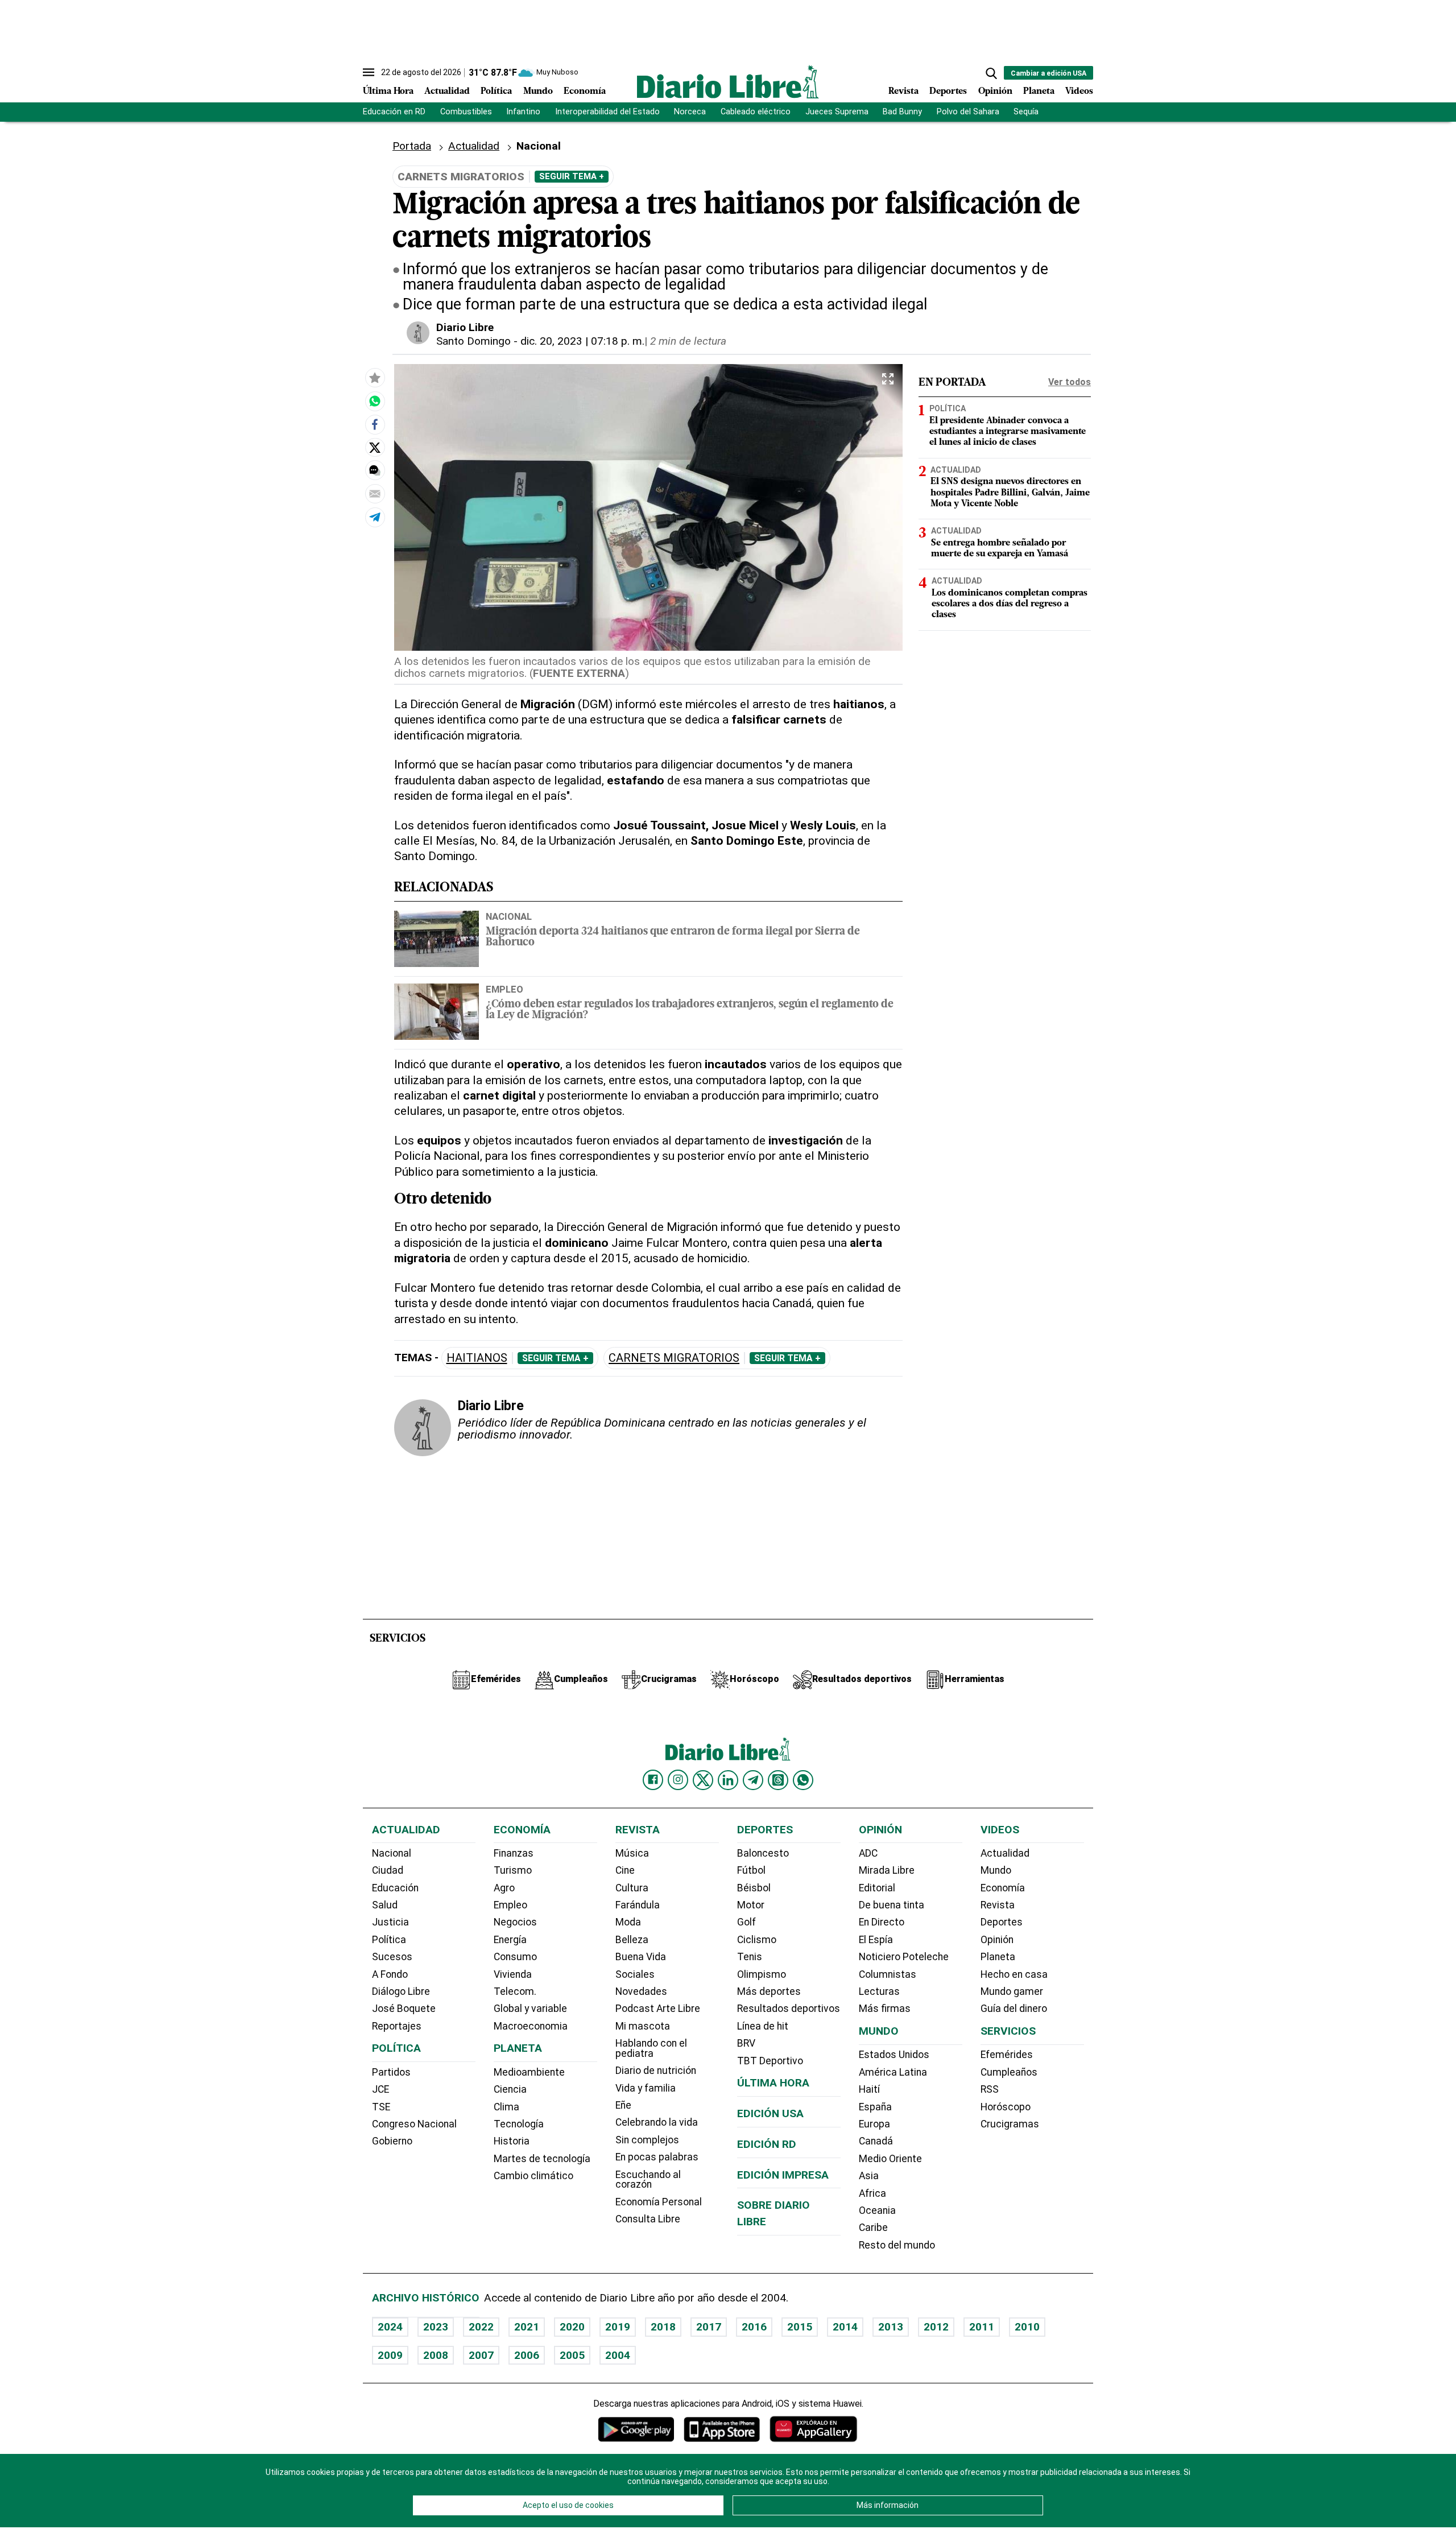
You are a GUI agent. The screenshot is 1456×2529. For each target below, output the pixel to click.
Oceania (877, 2210)
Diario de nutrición (656, 2071)
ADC (868, 1853)
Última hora (773, 2083)
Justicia (390, 1922)
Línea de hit (763, 2026)
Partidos (391, 2072)
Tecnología (519, 2124)
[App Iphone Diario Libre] (722, 2429)
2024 (390, 2327)
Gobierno (392, 2141)
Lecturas (879, 1991)
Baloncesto (763, 1853)
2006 (527, 2355)
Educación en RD (394, 112)
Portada (412, 146)
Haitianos (477, 1358)
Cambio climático (533, 2176)
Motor (751, 1905)
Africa (872, 2193)
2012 (936, 2327)
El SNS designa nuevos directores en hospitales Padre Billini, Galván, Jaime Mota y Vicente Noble (1010, 493)
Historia (512, 2141)
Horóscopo (1006, 2107)
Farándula (638, 1905)
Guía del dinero (1014, 2009)
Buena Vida (641, 1957)
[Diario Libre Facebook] (653, 1780)
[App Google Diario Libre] (636, 2429)
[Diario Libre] (728, 82)
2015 (800, 2327)
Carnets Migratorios (674, 1358)
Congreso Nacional (414, 2124)
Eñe (623, 2105)
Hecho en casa (1014, 1974)
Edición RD (767, 2144)
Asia (869, 2176)
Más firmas (885, 2009)
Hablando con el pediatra (651, 2048)
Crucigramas (1010, 2124)
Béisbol (754, 1888)
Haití (869, 2089)
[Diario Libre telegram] (753, 1780)
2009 (390, 2355)
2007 (481, 2355)
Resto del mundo (897, 2245)
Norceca (690, 112)
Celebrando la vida (657, 2122)
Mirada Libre (887, 1870)
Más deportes (769, 1991)
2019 (618, 2327)
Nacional (509, 916)
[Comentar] (375, 470)
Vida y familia (646, 2088)
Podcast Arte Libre (658, 2009)
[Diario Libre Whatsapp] (803, 1780)
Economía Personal (659, 2202)
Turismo (513, 1870)
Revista (903, 92)
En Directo (882, 1922)
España (875, 2107)
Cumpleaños (1009, 2072)
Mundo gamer (1012, 1991)
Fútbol (751, 1870)
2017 (709, 2327)
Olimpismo (762, 1974)
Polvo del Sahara (968, 112)
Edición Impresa (783, 2175)
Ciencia (510, 2089)
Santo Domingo (473, 341)
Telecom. (515, 1991)
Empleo (504, 989)
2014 (845, 2327)
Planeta (1039, 92)
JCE (380, 2089)
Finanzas (514, 1853)
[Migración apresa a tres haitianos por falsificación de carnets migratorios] (375, 401)
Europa (874, 2124)
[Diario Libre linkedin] (728, 1780)
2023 (436, 2327)
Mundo (538, 92)
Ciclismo (757, 1940)
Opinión (995, 92)
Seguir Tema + (572, 176)
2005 (572, 2355)
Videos (1079, 92)
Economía (585, 92)
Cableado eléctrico (756, 112)
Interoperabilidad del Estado (607, 112)
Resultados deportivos (789, 2009)
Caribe (873, 2228)
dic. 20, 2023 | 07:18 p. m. (582, 341)
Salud (385, 1905)
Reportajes (397, 2026)
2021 (527, 2327)
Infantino (523, 112)
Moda (628, 1922)
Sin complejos (647, 2140)
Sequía (1026, 112)
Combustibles (466, 112)
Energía (510, 1940)
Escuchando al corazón (648, 2180)
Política (496, 92)
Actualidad (447, 92)
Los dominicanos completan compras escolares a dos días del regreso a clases (1010, 604)
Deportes (948, 92)
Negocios (515, 1922)
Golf (746, 1922)
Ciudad (388, 1870)
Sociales (635, 1974)
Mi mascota (643, 2026)
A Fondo (390, 1974)
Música (632, 1853)
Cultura (632, 1888)
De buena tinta (892, 1905)
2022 (481, 2327)
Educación (395, 1888)
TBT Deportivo (770, 2061)
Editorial (877, 1888)
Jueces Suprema (837, 112)
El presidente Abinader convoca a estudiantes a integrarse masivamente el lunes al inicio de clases (1008, 432)
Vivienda (513, 1974)
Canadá (876, 2141)
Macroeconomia (531, 2026)
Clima (506, 2107)
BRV (746, 2043)
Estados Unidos (894, 2055)
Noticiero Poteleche (904, 1957)
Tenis (750, 1957)
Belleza (632, 1940)
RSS (990, 2089)
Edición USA (770, 2113)
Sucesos (392, 1957)
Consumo (515, 1957)
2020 (572, 2327)
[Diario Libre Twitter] (703, 1780)
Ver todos (1070, 382)
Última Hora (388, 92)
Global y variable (530, 2009)
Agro (504, 1888)
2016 (754, 2327)
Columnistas (888, 1974)
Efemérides (1007, 2055)
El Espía (876, 1940)
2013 (891, 2327)
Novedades (641, 1991)
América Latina (893, 2072)
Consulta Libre (648, 2219)
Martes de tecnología (542, 2159)
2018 (663, 2327)
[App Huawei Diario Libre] (813, 2429)
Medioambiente (529, 2072)
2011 (982, 2327)
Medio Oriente (890, 2159)
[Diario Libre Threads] (778, 1780)
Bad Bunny (902, 112)
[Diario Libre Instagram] (678, 1780)
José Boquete (404, 2009)
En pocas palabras (657, 2157)
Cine (625, 1870)
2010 (1027, 2327)
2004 (618, 2355)
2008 (436, 2355)
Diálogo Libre (401, 1991)
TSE (381, 2107)
